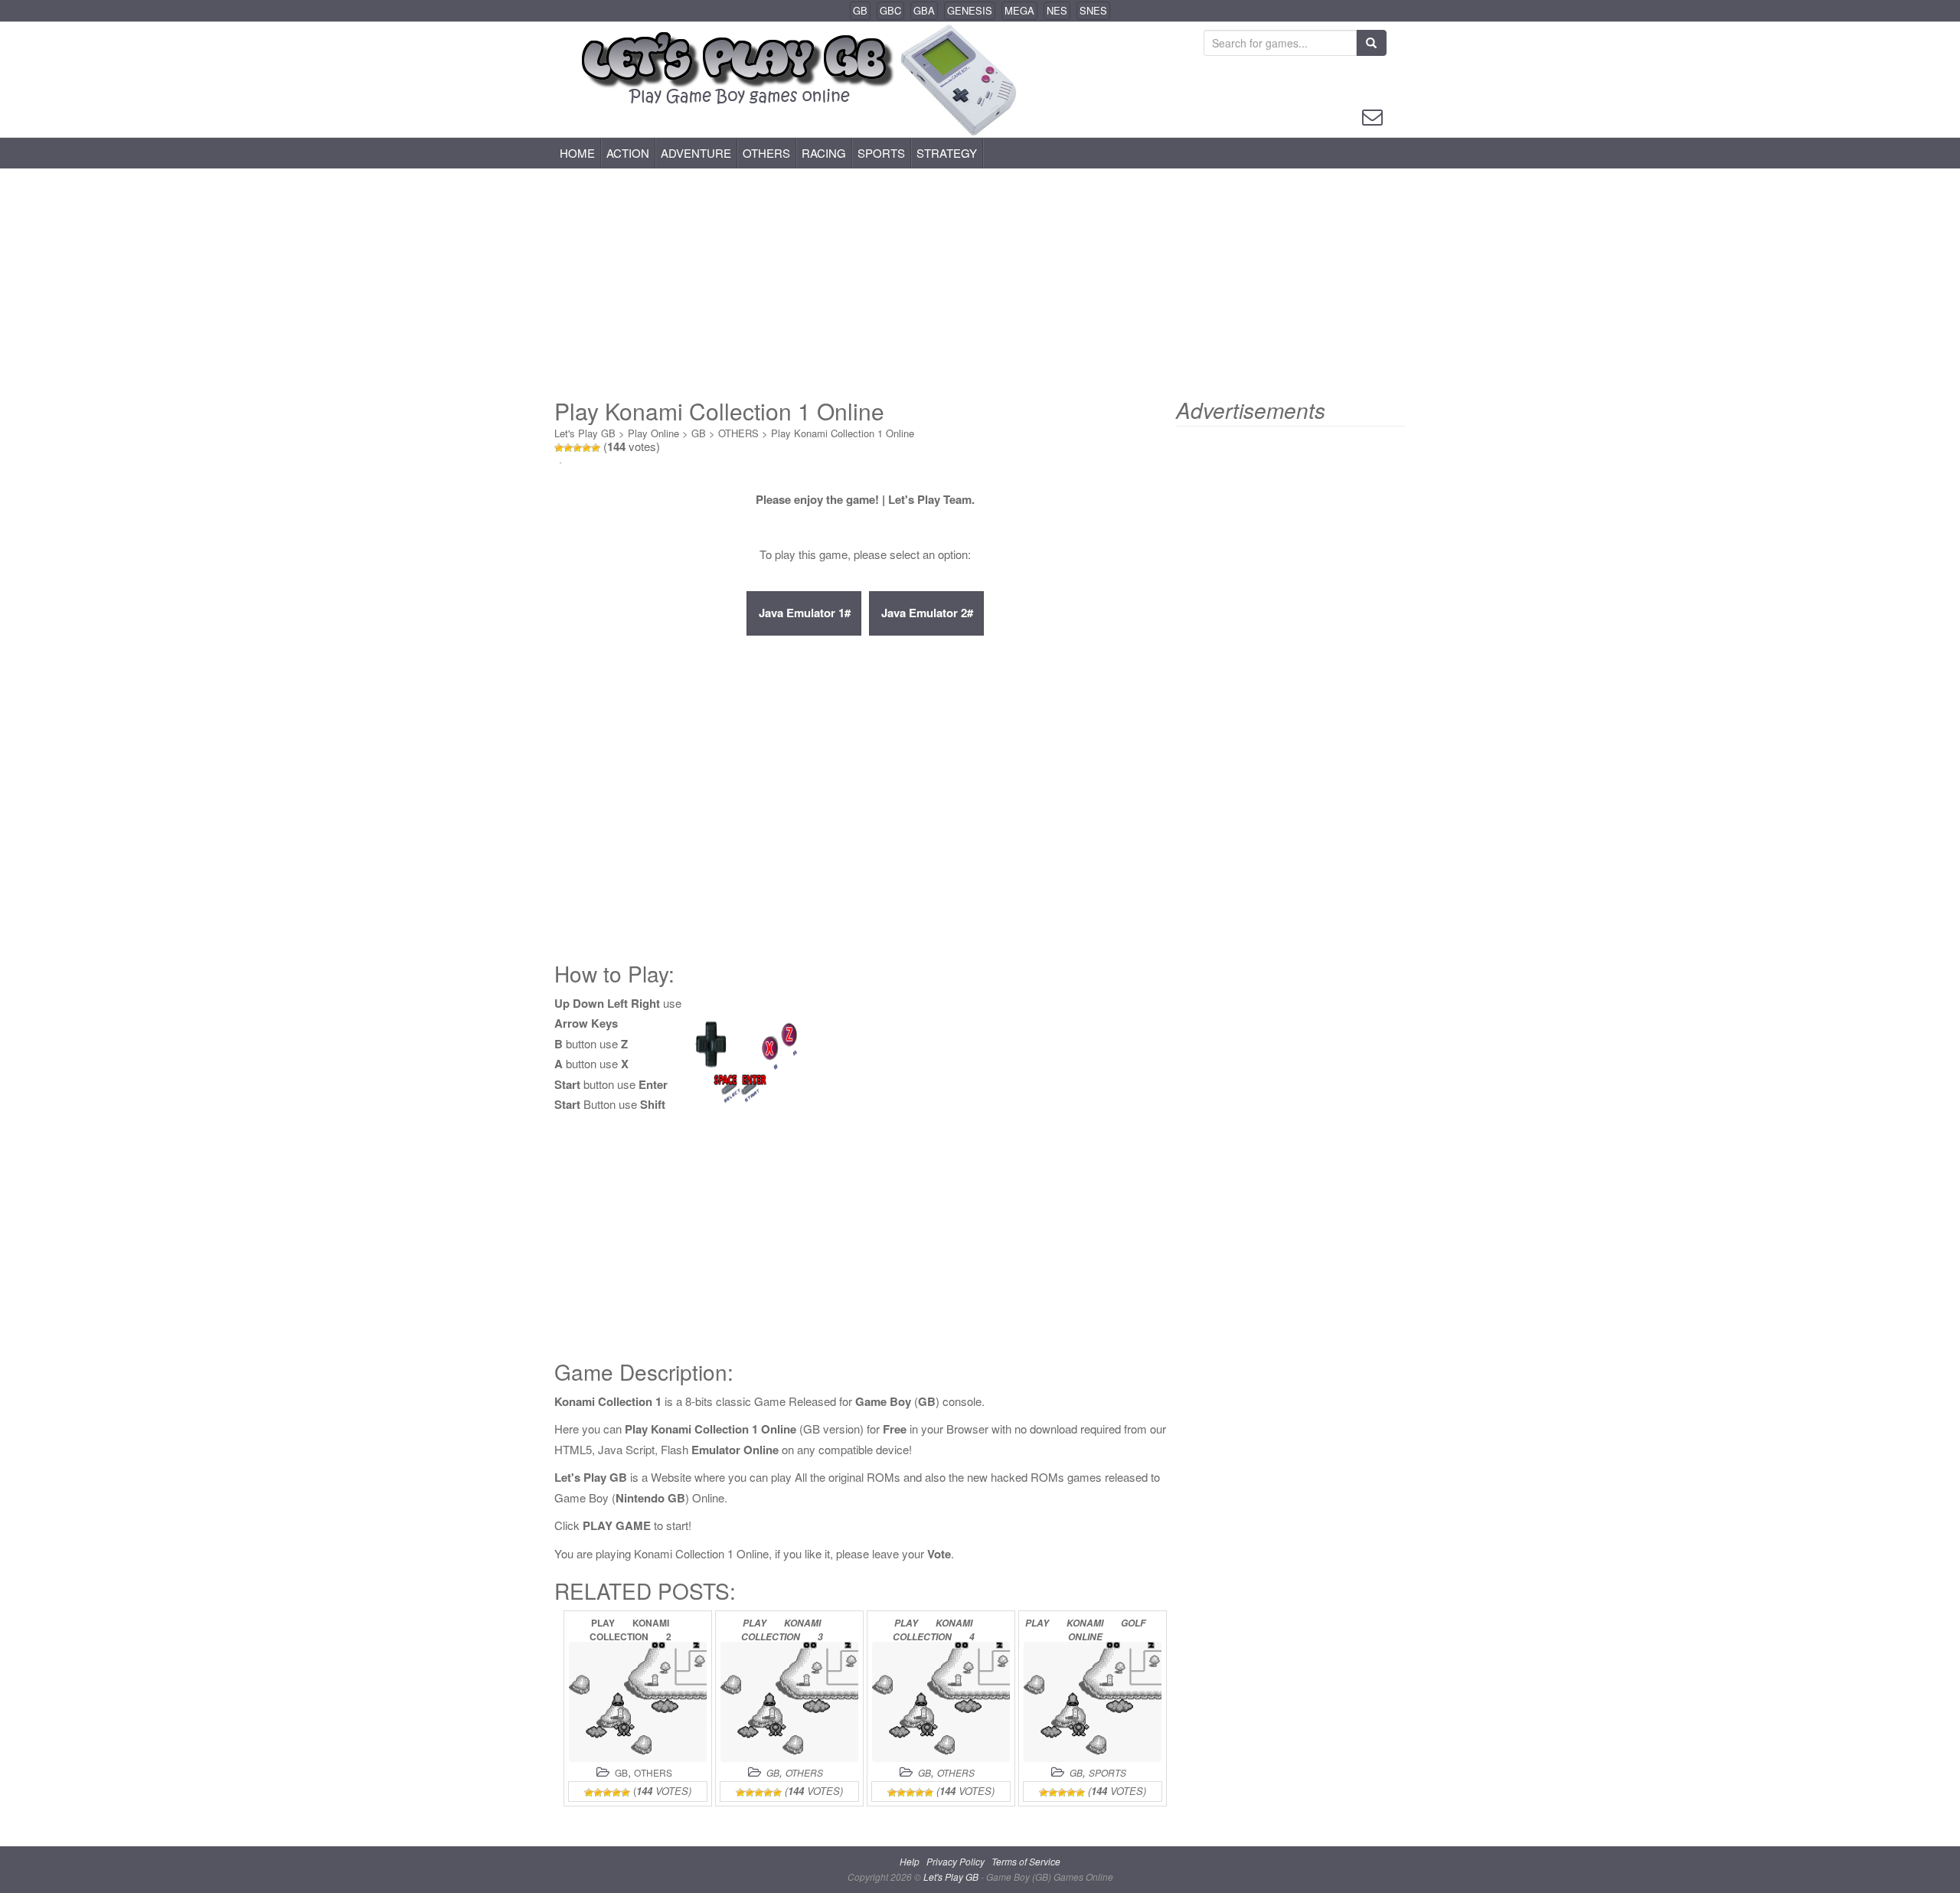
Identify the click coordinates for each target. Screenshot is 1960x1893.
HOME (577, 153)
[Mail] (1372, 115)
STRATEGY (947, 153)
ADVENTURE (696, 153)
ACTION (628, 153)
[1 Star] (559, 448)
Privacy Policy (955, 1861)
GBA (924, 10)
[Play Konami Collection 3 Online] (789, 1702)
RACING (824, 153)
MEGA (1019, 10)
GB (860, 10)
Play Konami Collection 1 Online (843, 433)
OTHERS (766, 153)
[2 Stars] (568, 448)
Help (910, 1861)
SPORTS (881, 153)
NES (1057, 10)
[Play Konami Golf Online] (1093, 1702)
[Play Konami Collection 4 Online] (941, 1702)
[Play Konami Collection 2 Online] (638, 1702)
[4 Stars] (586, 448)
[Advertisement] (980, 283)
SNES (1093, 10)
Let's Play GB (585, 433)
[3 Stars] (577, 448)
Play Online (653, 433)
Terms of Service (1026, 1861)
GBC (890, 10)
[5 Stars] (596, 448)
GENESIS (970, 10)
